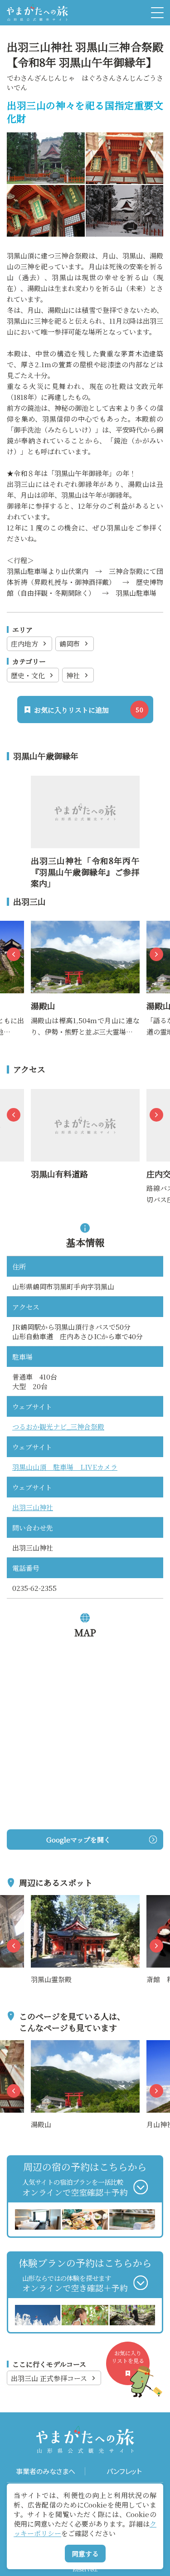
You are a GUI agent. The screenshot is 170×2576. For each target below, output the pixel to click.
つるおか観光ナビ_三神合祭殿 (58, 1427)
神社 (73, 675)
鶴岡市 (70, 644)
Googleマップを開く (78, 1840)
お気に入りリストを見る (128, 2357)
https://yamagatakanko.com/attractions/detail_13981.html (84, 1100)
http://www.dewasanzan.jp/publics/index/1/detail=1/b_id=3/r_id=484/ (85, 792)
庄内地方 (24, 644)
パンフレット (124, 2471)
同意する (85, 2554)
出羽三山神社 (33, 1507)
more (40, 1900)
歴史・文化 (28, 675)
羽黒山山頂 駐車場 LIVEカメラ (65, 1467)
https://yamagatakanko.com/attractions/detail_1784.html (84, 932)
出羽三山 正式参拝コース (49, 2378)
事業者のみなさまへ (46, 2471)
